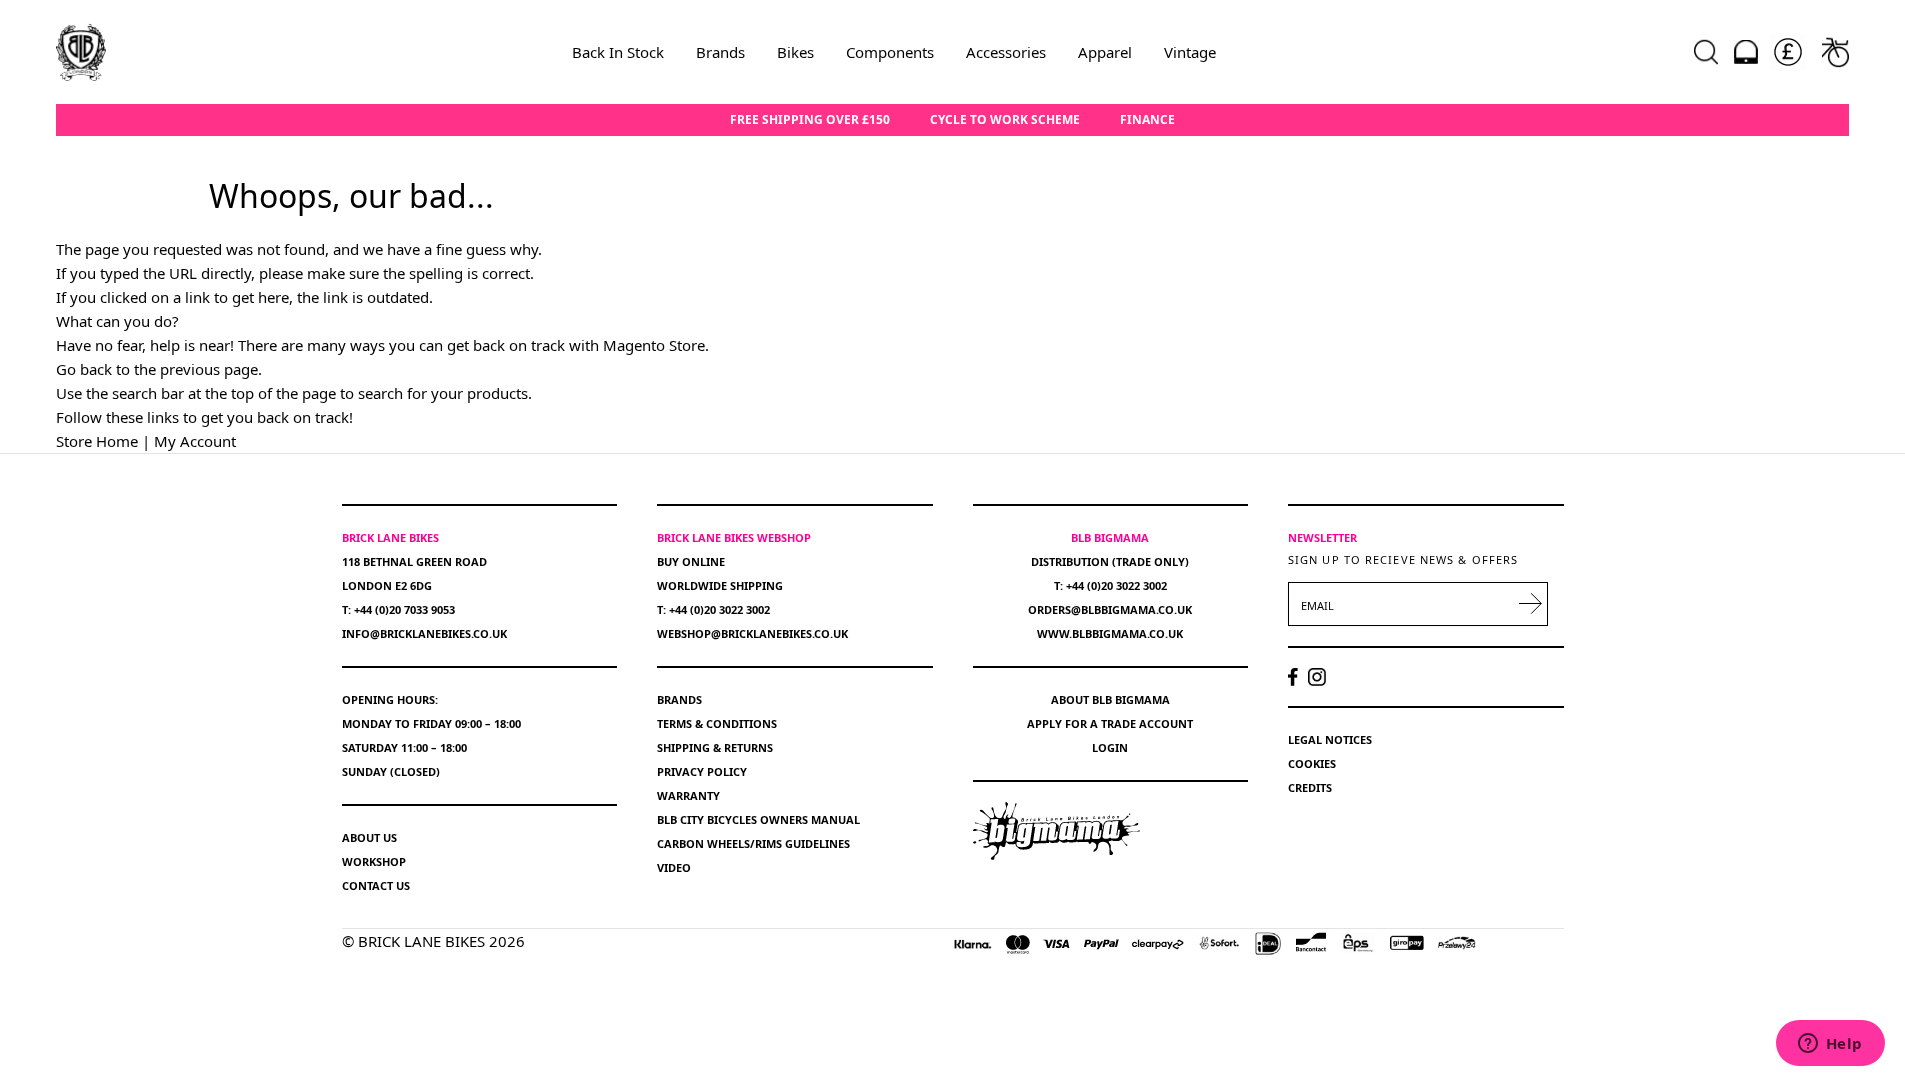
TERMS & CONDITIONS (717, 723)
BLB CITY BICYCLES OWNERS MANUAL (758, 819)
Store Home (97, 441)
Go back (84, 369)
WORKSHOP (374, 861)
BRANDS (679, 699)
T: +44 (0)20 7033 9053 (398, 609)
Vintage (1190, 52)
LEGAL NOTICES (1330, 739)
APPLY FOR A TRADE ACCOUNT (1110, 723)
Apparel (1105, 52)
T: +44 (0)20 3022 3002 (713, 609)
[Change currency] (1788, 52)
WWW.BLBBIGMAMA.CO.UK (1110, 633)
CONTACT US (376, 885)
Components (890, 52)
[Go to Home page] (81, 52)
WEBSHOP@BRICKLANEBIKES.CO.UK (752, 633)
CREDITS (1310, 787)
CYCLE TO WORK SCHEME (1005, 120)
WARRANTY (688, 795)
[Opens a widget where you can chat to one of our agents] (1830, 1045)
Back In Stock (618, 52)
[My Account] (1746, 52)
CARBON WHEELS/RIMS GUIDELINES (753, 843)
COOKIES (1312, 763)
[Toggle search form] (1706, 52)
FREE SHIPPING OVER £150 (810, 120)
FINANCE (1147, 120)
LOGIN (1110, 747)
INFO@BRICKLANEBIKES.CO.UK (424, 633)
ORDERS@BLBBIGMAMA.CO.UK (1110, 609)
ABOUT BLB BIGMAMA (1110, 699)
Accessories (1006, 52)
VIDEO (674, 867)
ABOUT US (369, 837)
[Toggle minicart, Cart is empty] (1835, 52)
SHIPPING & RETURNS (715, 747)
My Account (195, 441)
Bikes (795, 52)
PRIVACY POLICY (702, 771)
